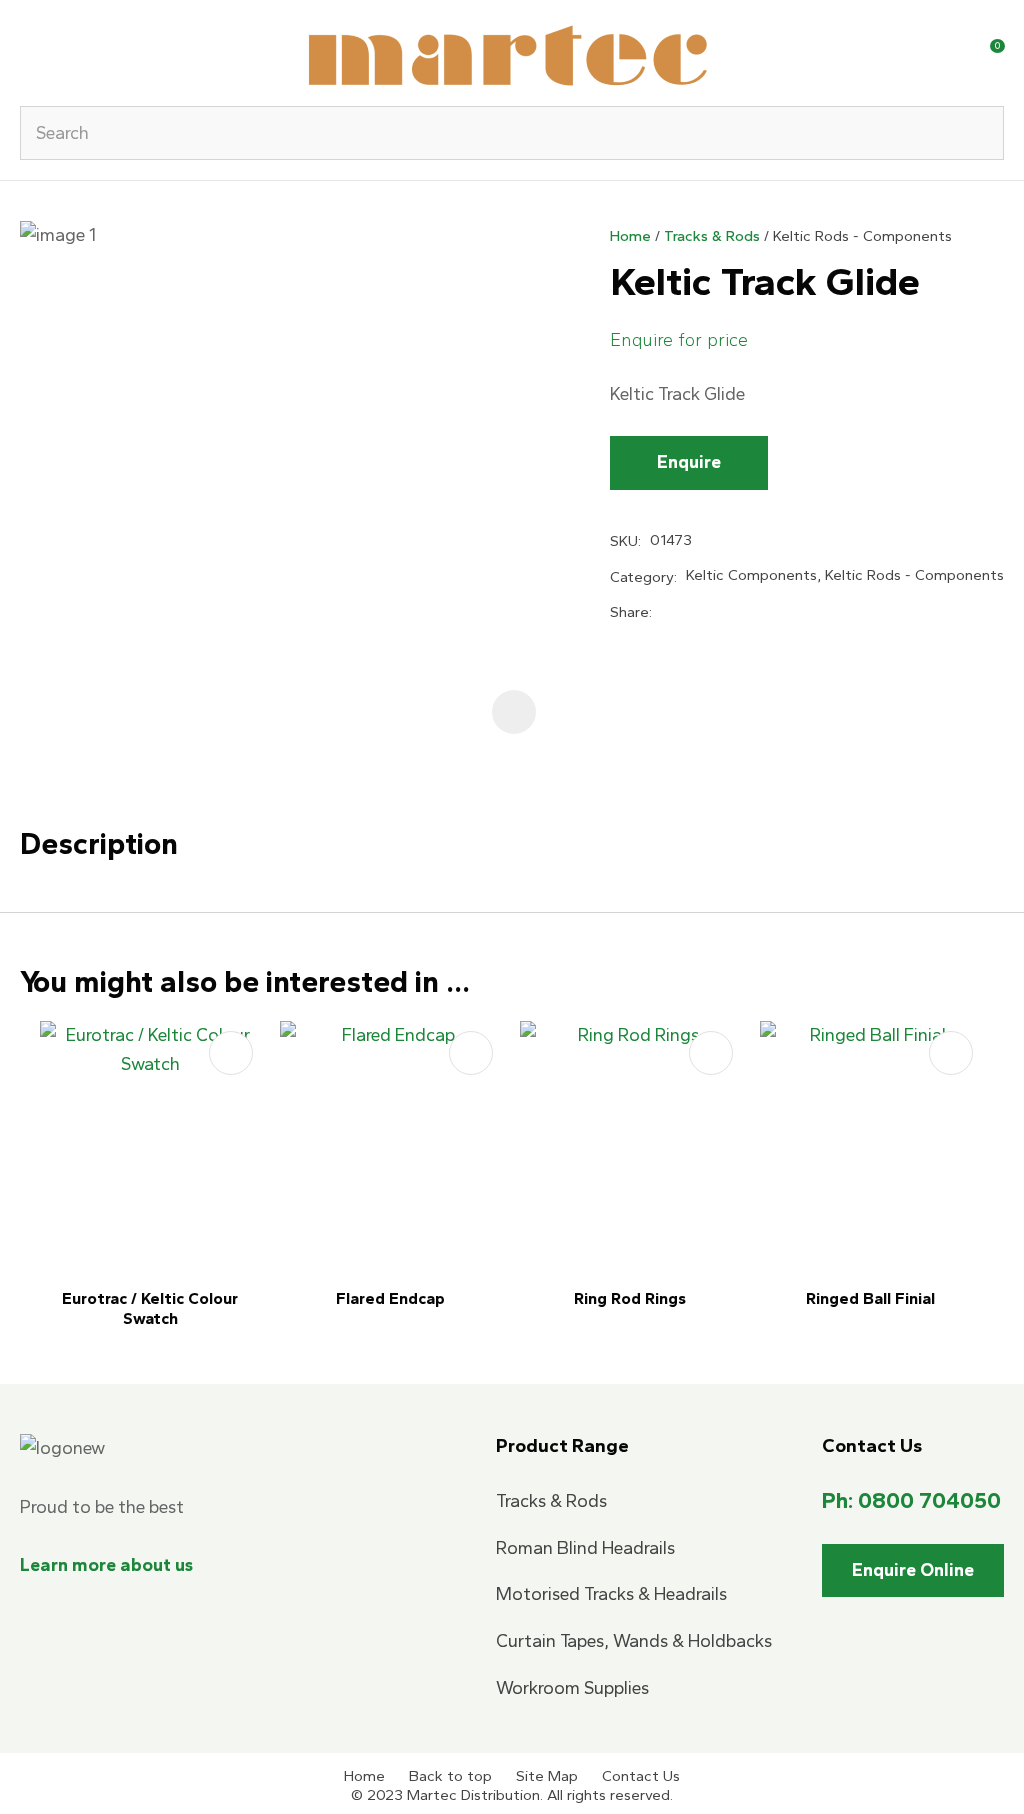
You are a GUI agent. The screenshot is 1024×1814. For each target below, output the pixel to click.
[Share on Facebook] (665, 612)
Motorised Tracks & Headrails (611, 1594)
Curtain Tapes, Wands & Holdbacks (634, 1641)
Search (980, 133)
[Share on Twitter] (694, 612)
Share (629, 612)
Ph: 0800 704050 (911, 1500)
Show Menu (32, 52)
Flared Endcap (390, 1298)
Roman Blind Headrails (585, 1548)
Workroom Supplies (572, 1688)
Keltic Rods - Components (862, 236)
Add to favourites (231, 1053)
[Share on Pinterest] (762, 612)
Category (642, 577)
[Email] (728, 613)
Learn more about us (106, 1565)
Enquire (689, 462)
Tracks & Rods (712, 236)
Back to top (450, 1776)
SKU (624, 541)
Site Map (547, 1776)
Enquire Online (913, 1570)
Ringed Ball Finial (870, 1298)
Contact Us (641, 1776)
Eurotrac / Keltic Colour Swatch (150, 1308)
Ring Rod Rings (630, 1298)
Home (630, 236)
